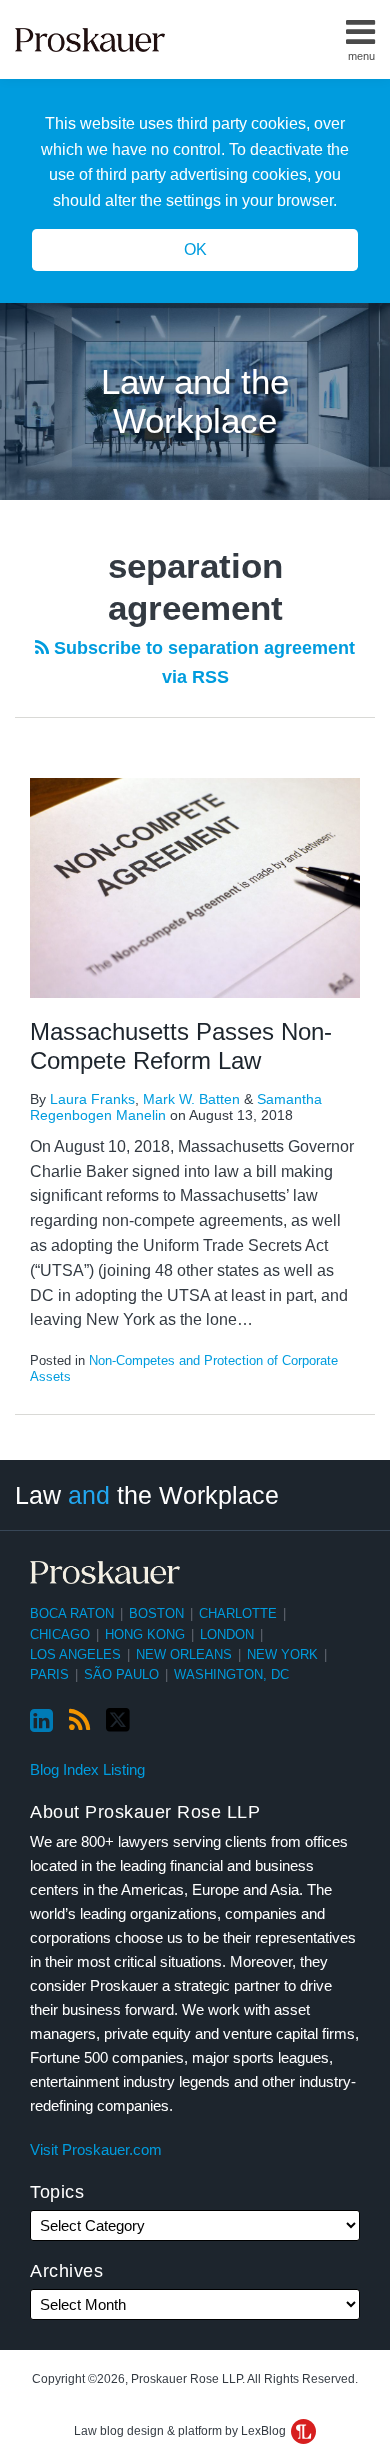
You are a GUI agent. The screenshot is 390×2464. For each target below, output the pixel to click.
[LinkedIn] (41, 1721)
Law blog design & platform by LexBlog (181, 2431)
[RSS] (79, 1721)
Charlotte (238, 1613)
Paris (49, 1674)
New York (282, 1654)
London (227, 1634)
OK (195, 249)
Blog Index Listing (87, 1769)
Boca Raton (72, 1613)
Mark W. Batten (191, 1099)
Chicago (60, 1634)
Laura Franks (92, 1099)
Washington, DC (231, 1674)
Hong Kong (145, 1634)
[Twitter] (118, 1720)
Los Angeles (75, 1654)
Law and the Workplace (195, 401)
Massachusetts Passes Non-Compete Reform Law (181, 1046)
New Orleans (184, 1654)
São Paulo (121, 1674)
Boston (156, 1613)
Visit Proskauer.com (96, 2149)
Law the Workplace (147, 1495)
